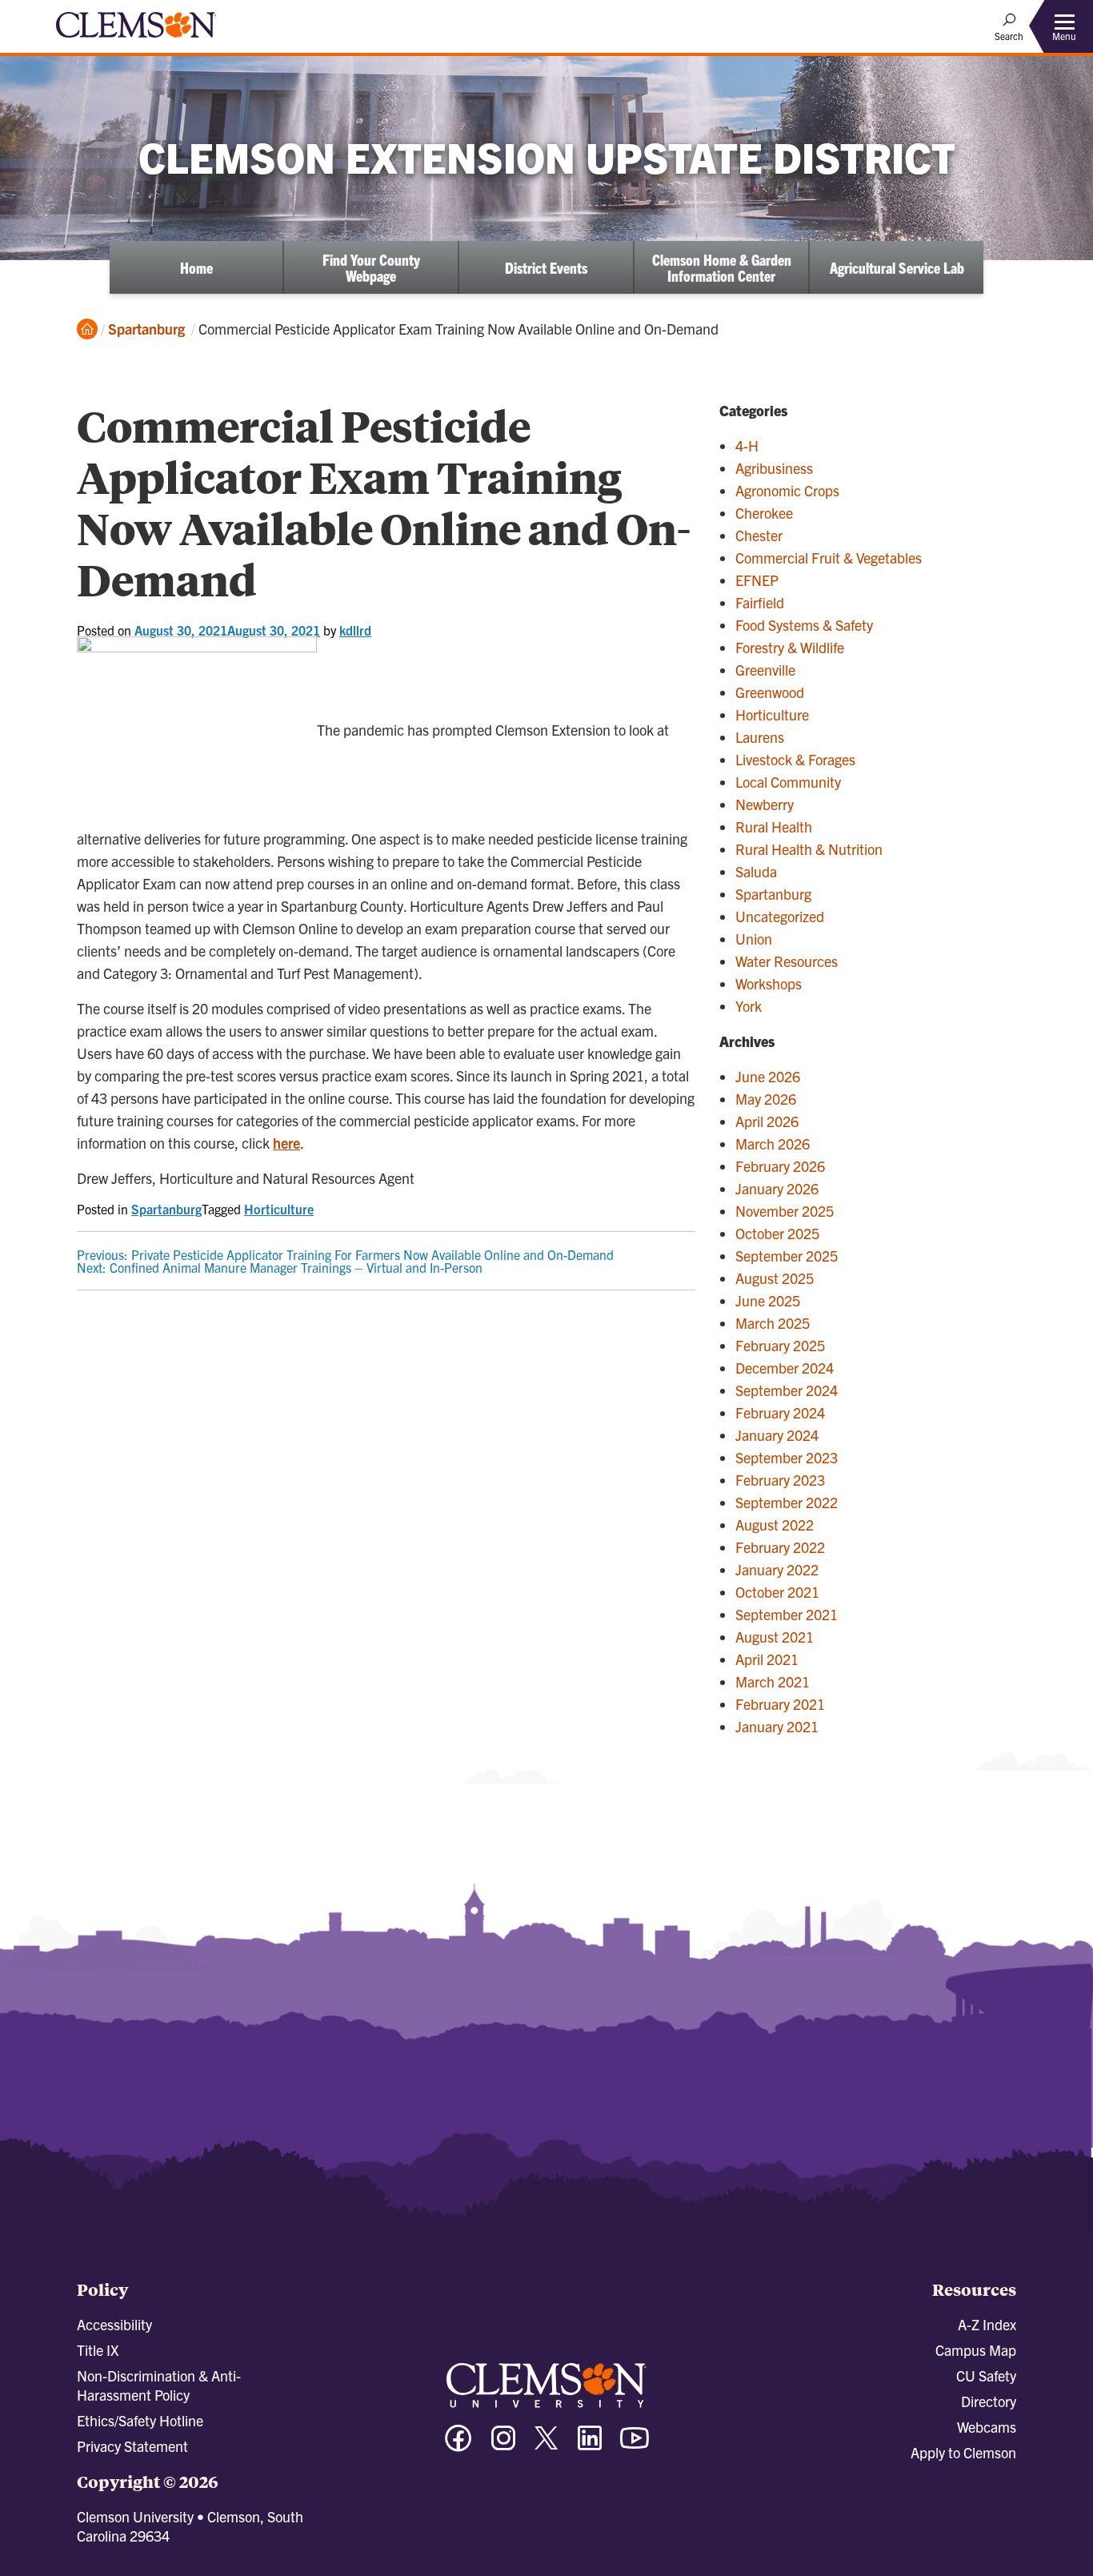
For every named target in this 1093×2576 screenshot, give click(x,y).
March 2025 (773, 1323)
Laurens (760, 737)
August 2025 (775, 1278)
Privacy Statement (132, 2446)
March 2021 (773, 1681)
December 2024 (785, 1368)
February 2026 (780, 1166)
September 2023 (787, 1457)
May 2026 (766, 1099)
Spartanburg (146, 329)
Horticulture (279, 1209)
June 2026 (768, 1076)
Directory (989, 2401)
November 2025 (785, 1211)
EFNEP (757, 580)
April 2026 (767, 1121)
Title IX (98, 2350)
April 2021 (767, 1659)
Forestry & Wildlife (790, 647)
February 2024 (780, 1412)
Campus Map (976, 2350)
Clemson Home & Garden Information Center (722, 267)
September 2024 (787, 1390)
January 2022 (777, 1569)
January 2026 (777, 1188)
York (749, 1006)
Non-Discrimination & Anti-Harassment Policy (159, 2385)
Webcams (987, 2427)
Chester (759, 535)
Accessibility (114, 2324)
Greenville (765, 670)
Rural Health (774, 827)
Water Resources (787, 961)
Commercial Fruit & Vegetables (829, 558)
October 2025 (777, 1233)
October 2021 (777, 1592)
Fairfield (760, 602)
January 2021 (777, 1726)
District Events (546, 267)
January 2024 (777, 1435)
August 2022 (775, 1525)
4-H (747, 445)
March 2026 (773, 1144)
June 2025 (768, 1300)
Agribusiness (774, 468)
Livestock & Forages (795, 759)
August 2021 (775, 1637)
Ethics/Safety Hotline (140, 2420)
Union (754, 939)
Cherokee (764, 513)
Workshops (769, 983)
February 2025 (780, 1345)
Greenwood (770, 692)
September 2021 (787, 1614)
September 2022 (787, 1502)
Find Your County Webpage (371, 267)
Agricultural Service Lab (897, 267)
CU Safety (986, 2375)
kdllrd (355, 630)
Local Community (788, 782)
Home (196, 267)
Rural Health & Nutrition (809, 849)
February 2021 (780, 1704)
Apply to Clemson (963, 2452)
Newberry (765, 804)
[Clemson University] (136, 40)
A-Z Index (987, 2324)
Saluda (756, 871)
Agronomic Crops (787, 490)
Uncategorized (780, 916)
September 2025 (787, 1256)
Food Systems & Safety (804, 625)
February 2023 (780, 1480)
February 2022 (780, 1547)
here (286, 1143)
